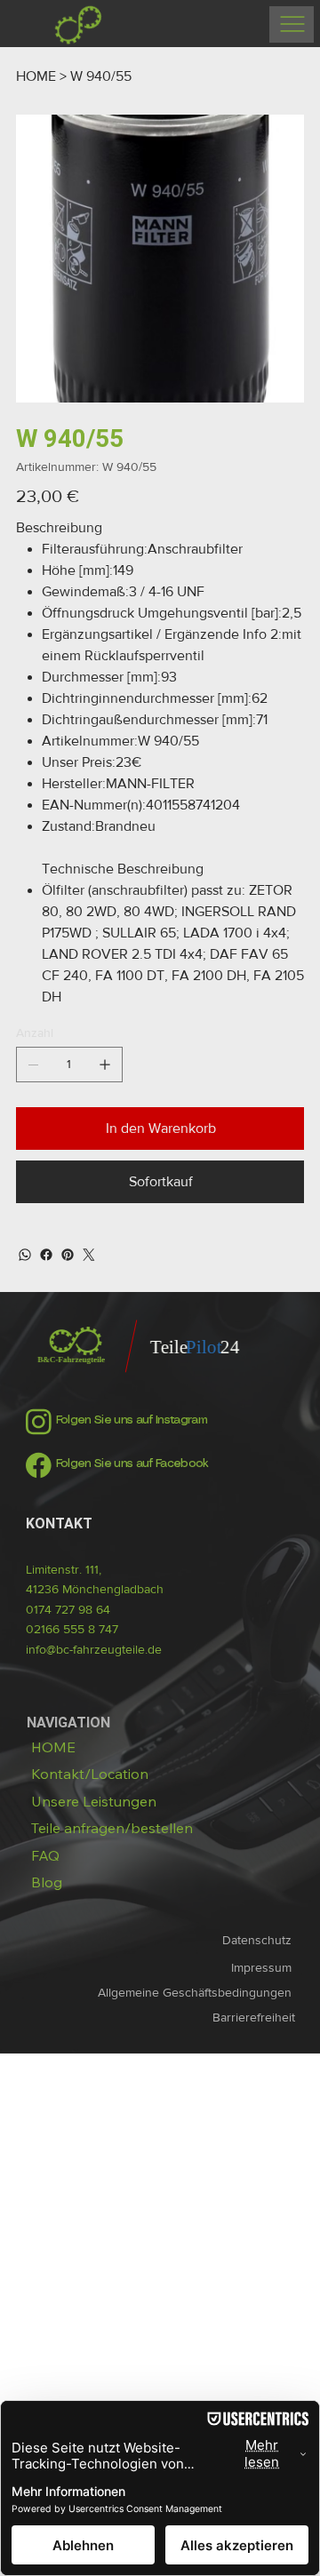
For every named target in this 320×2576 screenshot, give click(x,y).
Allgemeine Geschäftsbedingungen (196, 1992)
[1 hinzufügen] (105, 1065)
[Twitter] (89, 1255)
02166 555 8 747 (72, 1629)
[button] (112, 1828)
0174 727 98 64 (68, 1609)
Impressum (263, 1967)
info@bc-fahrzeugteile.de (94, 1649)
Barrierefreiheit (254, 2017)
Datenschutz (259, 1940)
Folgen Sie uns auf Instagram (132, 1420)
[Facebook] (46, 1255)
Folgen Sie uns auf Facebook (132, 1464)
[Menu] (292, 24)
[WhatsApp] (25, 1255)
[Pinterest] (68, 1255)
